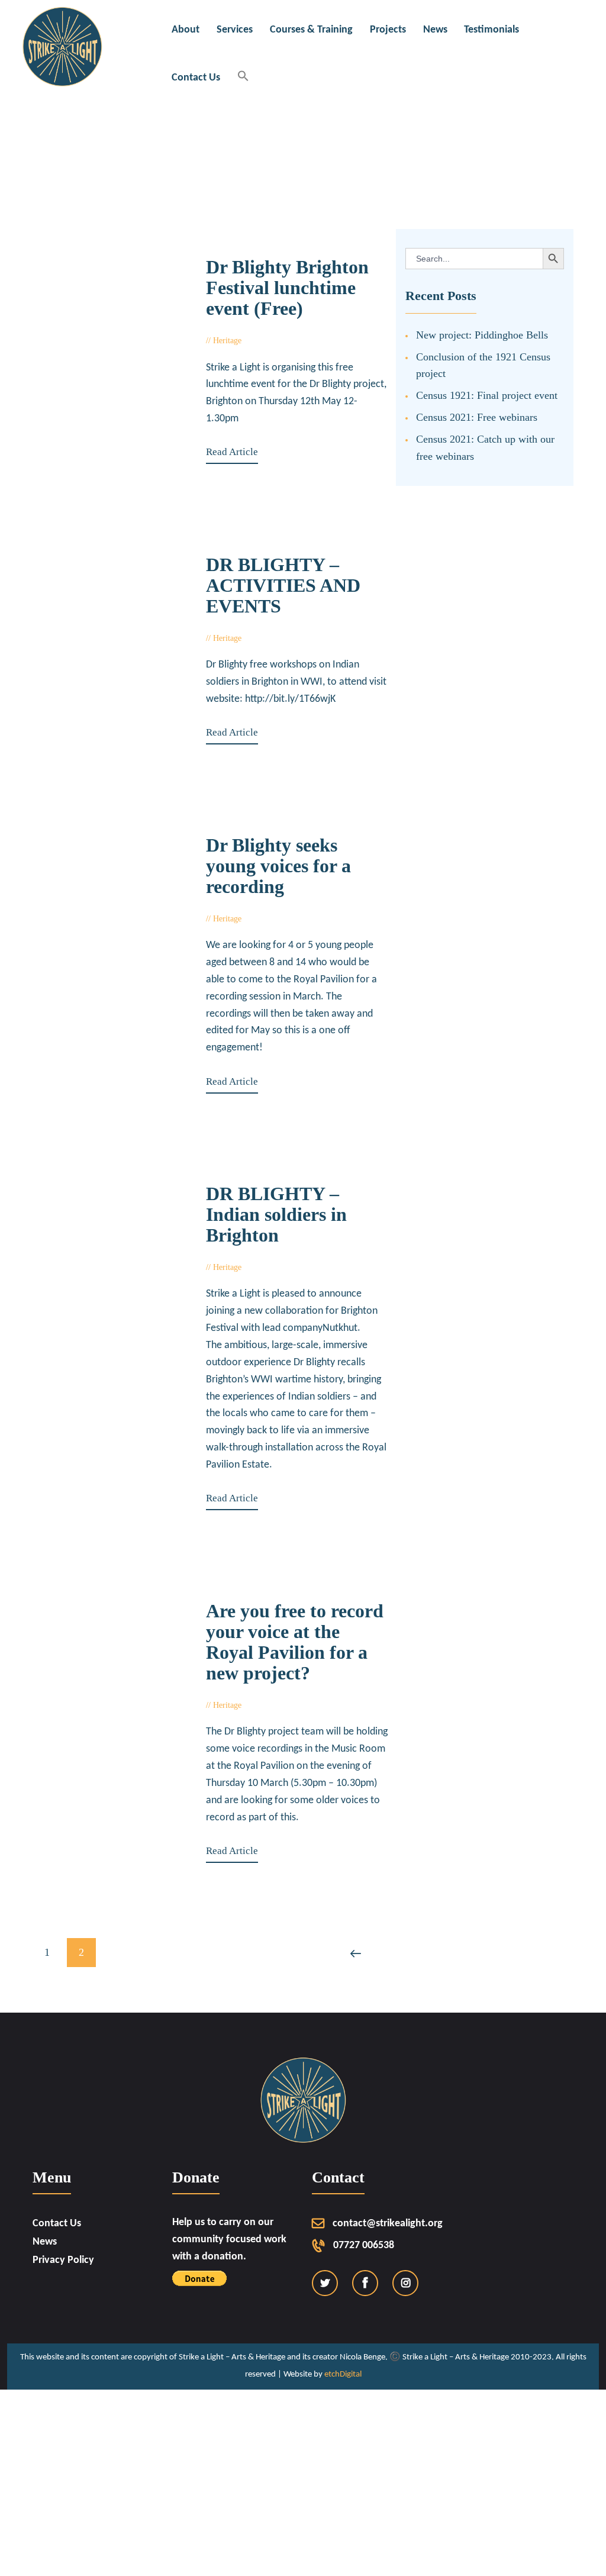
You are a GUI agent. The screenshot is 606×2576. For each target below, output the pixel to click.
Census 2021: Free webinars (477, 417)
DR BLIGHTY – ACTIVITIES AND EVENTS (283, 586)
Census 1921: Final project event (487, 395)
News (45, 2242)
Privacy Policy (63, 2260)
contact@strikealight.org (388, 2224)
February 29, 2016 (286, 919)
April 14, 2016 (279, 638)
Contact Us (57, 2224)
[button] (244, 77)
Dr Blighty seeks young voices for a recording (278, 866)
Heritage (227, 638)
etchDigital (343, 2375)
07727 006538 (364, 2245)
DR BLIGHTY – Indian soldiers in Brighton (276, 1215)
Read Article (232, 452)
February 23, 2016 (286, 1267)
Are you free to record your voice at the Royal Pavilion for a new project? (295, 1642)
